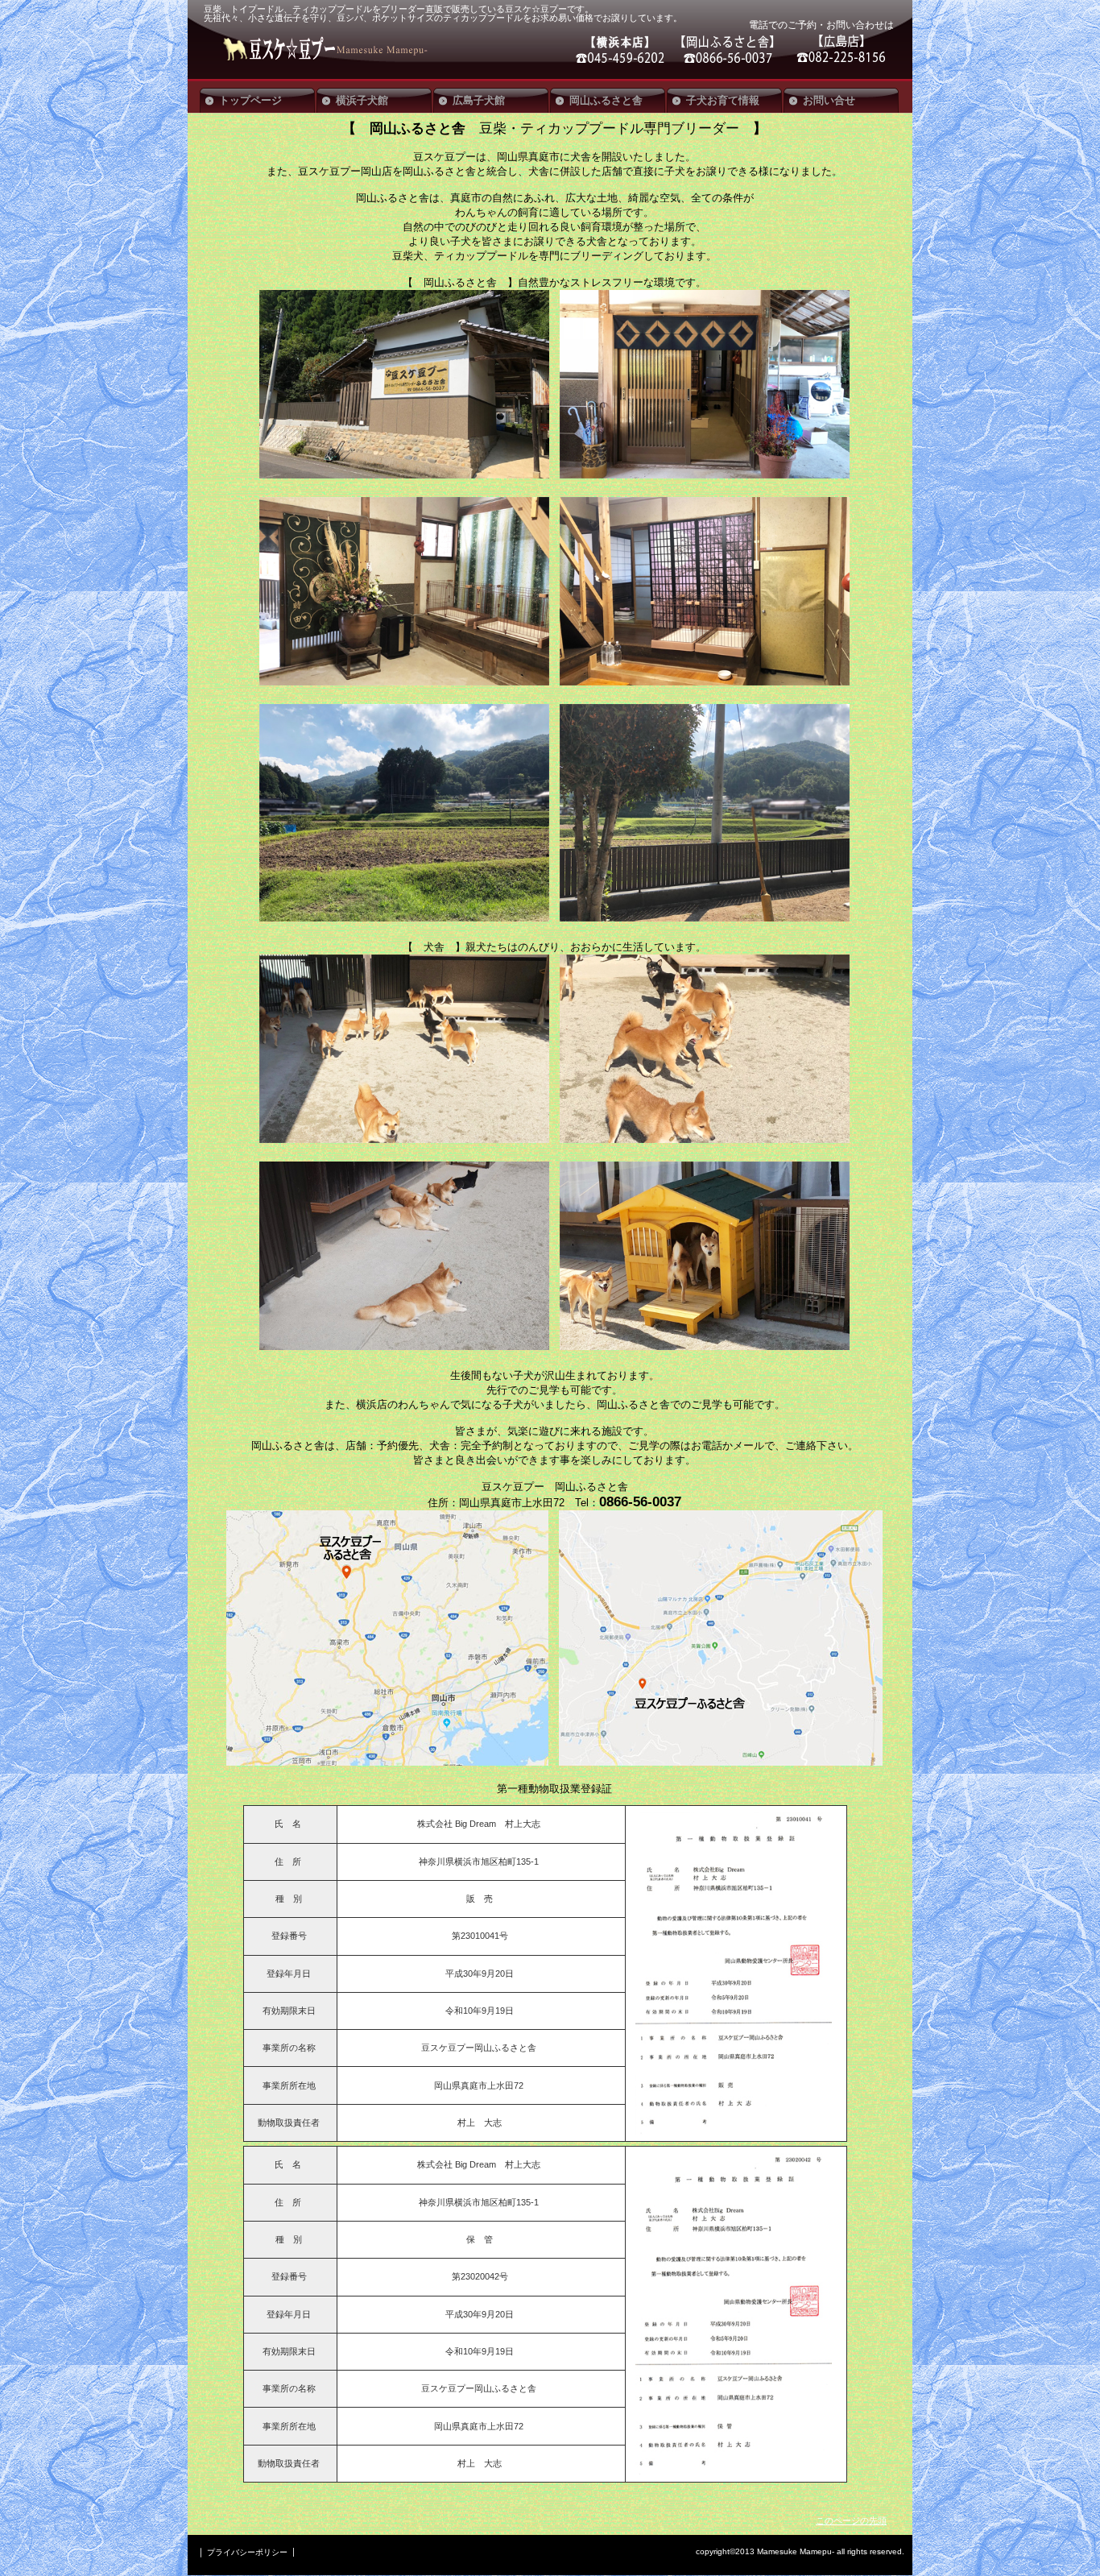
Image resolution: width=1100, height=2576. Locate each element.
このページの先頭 (851, 2520)
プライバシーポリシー (247, 2552)
